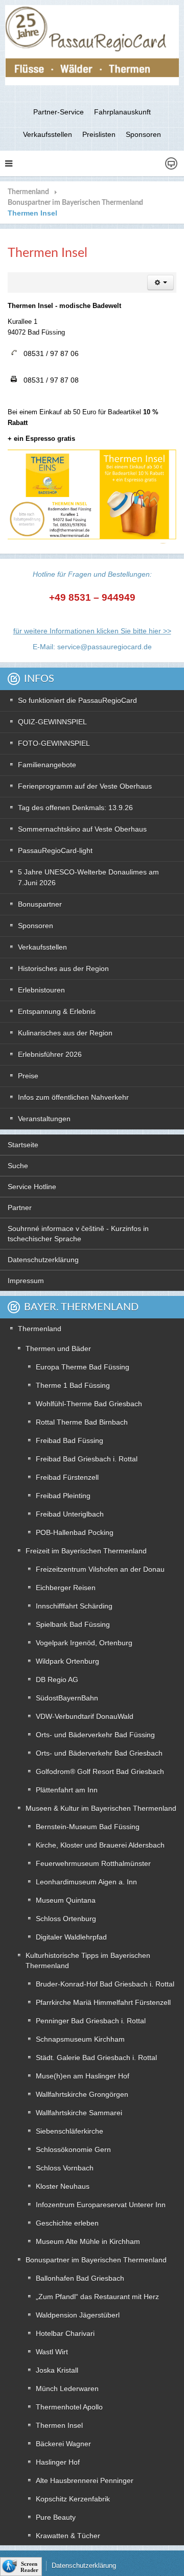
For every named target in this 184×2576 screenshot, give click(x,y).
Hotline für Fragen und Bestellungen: (92, 574)
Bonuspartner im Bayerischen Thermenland (75, 203)
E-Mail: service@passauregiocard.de (92, 647)
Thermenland (28, 192)
